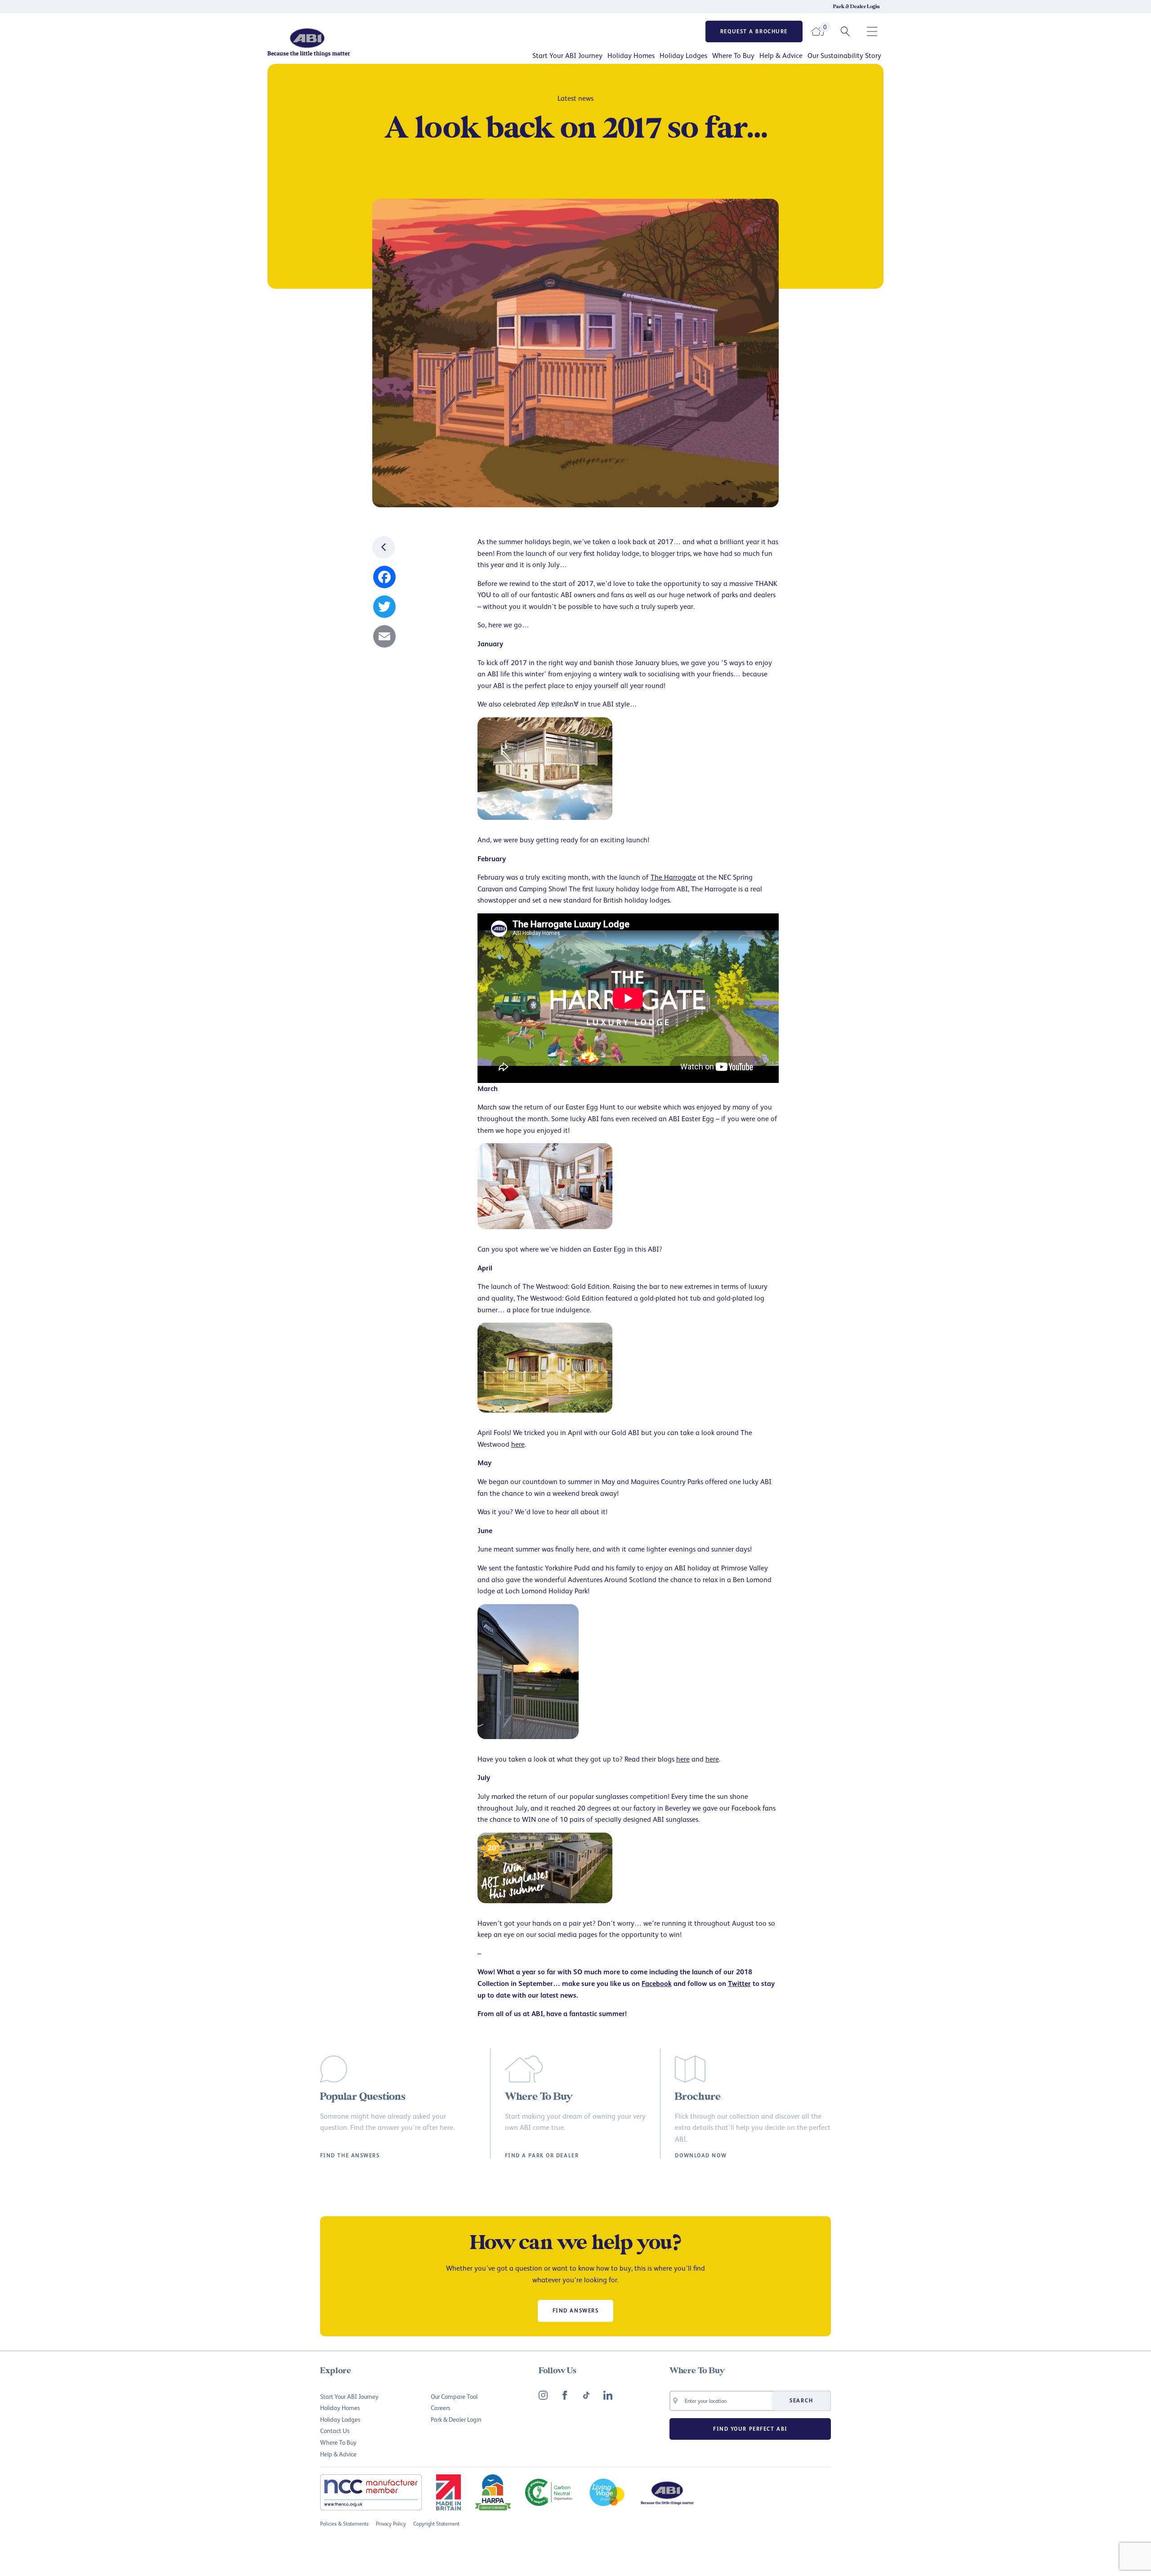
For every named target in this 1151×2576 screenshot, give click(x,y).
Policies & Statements (344, 2524)
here (518, 1444)
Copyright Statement (436, 2524)
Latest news (575, 98)
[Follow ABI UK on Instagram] (543, 2395)
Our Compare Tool (454, 2396)
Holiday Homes (631, 55)
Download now (701, 2156)
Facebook (657, 1983)
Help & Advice (781, 55)
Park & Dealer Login (857, 7)
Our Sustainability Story (844, 55)
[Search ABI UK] (845, 31)
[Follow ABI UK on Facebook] (565, 2395)
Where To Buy (733, 55)
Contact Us (335, 2431)
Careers (440, 2408)
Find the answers (350, 2156)
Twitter (739, 1983)
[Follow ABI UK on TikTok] (586, 2395)
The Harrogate (673, 877)
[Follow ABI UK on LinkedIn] (608, 2395)
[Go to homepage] (339, 42)
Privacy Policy (391, 2524)
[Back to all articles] (384, 547)
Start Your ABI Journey (567, 55)
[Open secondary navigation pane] (872, 31)
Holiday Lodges (683, 55)
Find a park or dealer (542, 2156)
